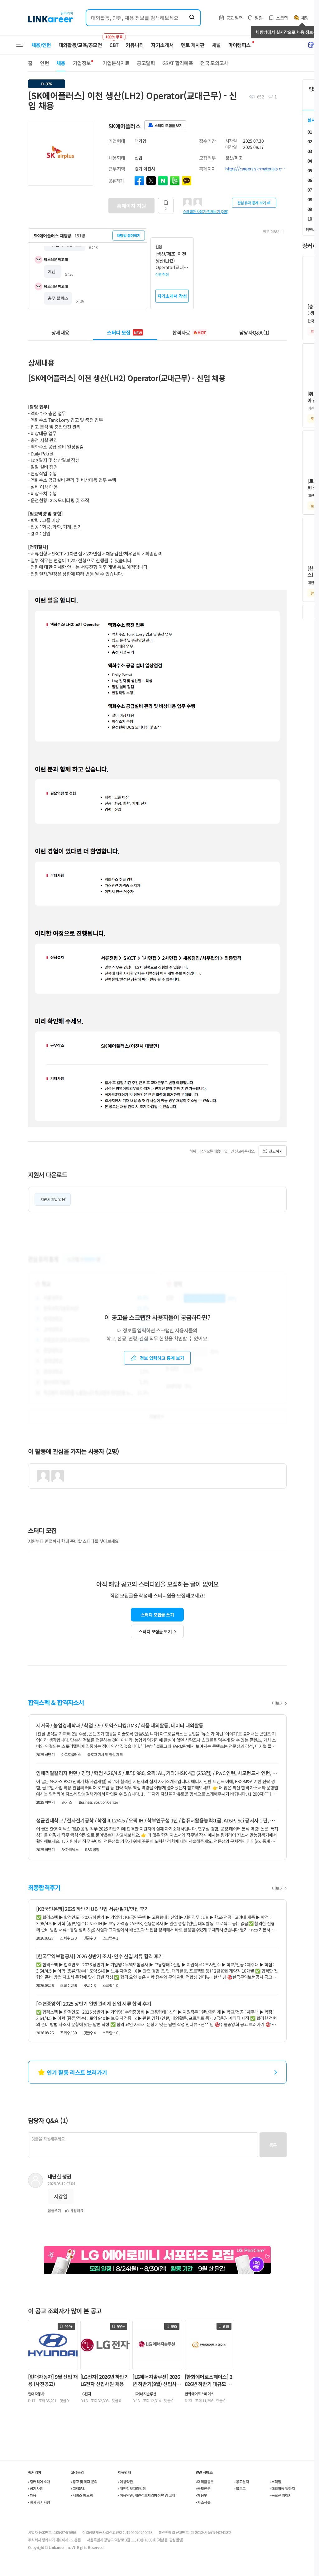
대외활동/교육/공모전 (80, 45)
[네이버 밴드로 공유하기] (175, 181)
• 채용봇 (201, 2495)
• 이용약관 (125, 2481)
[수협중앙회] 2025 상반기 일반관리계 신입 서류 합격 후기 (94, 2003)
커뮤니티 (135, 45)
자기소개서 (162, 45)
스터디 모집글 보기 (155, 1631)
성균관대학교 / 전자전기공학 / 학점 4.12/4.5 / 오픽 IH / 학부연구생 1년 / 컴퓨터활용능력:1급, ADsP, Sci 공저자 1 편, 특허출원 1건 (157, 1820)
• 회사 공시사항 (39, 2502)
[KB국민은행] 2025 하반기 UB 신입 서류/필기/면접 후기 (93, 1909)
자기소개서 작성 (172, 296)
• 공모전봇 (203, 2488)
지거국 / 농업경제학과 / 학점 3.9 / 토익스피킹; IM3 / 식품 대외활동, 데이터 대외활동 (120, 1725)
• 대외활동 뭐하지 (282, 2488)
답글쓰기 (54, 2210)
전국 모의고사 (214, 63)
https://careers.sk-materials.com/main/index (256, 169)
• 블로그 (240, 2488)
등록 (273, 2145)
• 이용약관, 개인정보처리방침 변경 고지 (147, 2495)
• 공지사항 (35, 2488)
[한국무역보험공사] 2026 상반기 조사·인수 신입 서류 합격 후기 (99, 1956)
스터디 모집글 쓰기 (157, 1615)
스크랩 (282, 18)
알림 (259, 18)
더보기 (278, 1703)
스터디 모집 (124, 332)
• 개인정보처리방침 (132, 2488)
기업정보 (82, 63)
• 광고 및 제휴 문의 (84, 2481)
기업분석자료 (116, 63)
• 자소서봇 (203, 2502)
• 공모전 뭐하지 (281, 2495)
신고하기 (276, 1151)
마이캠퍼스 (240, 45)
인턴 (44, 63)
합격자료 (189, 332)
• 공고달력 (242, 2481)
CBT (114, 42)
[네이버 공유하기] (163, 181)
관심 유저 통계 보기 (252, 203)
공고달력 (146, 63)
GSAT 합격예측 (178, 63)
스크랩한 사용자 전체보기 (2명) (205, 211)
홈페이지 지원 (131, 206)
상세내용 (60, 332)
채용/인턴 (41, 45)
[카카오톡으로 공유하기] (187, 181)
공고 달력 (234, 18)
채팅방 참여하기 (129, 235)
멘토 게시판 (193, 45)
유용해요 (77, 2210)
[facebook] (139, 181)
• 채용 (32, 2495)
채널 (216, 45)
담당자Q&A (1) (254, 332)
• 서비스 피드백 (82, 2495)
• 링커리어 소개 (39, 2481)
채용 (61, 63)
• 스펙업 (275, 2481)
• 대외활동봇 (205, 2481)
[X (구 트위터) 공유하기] (151, 181)
